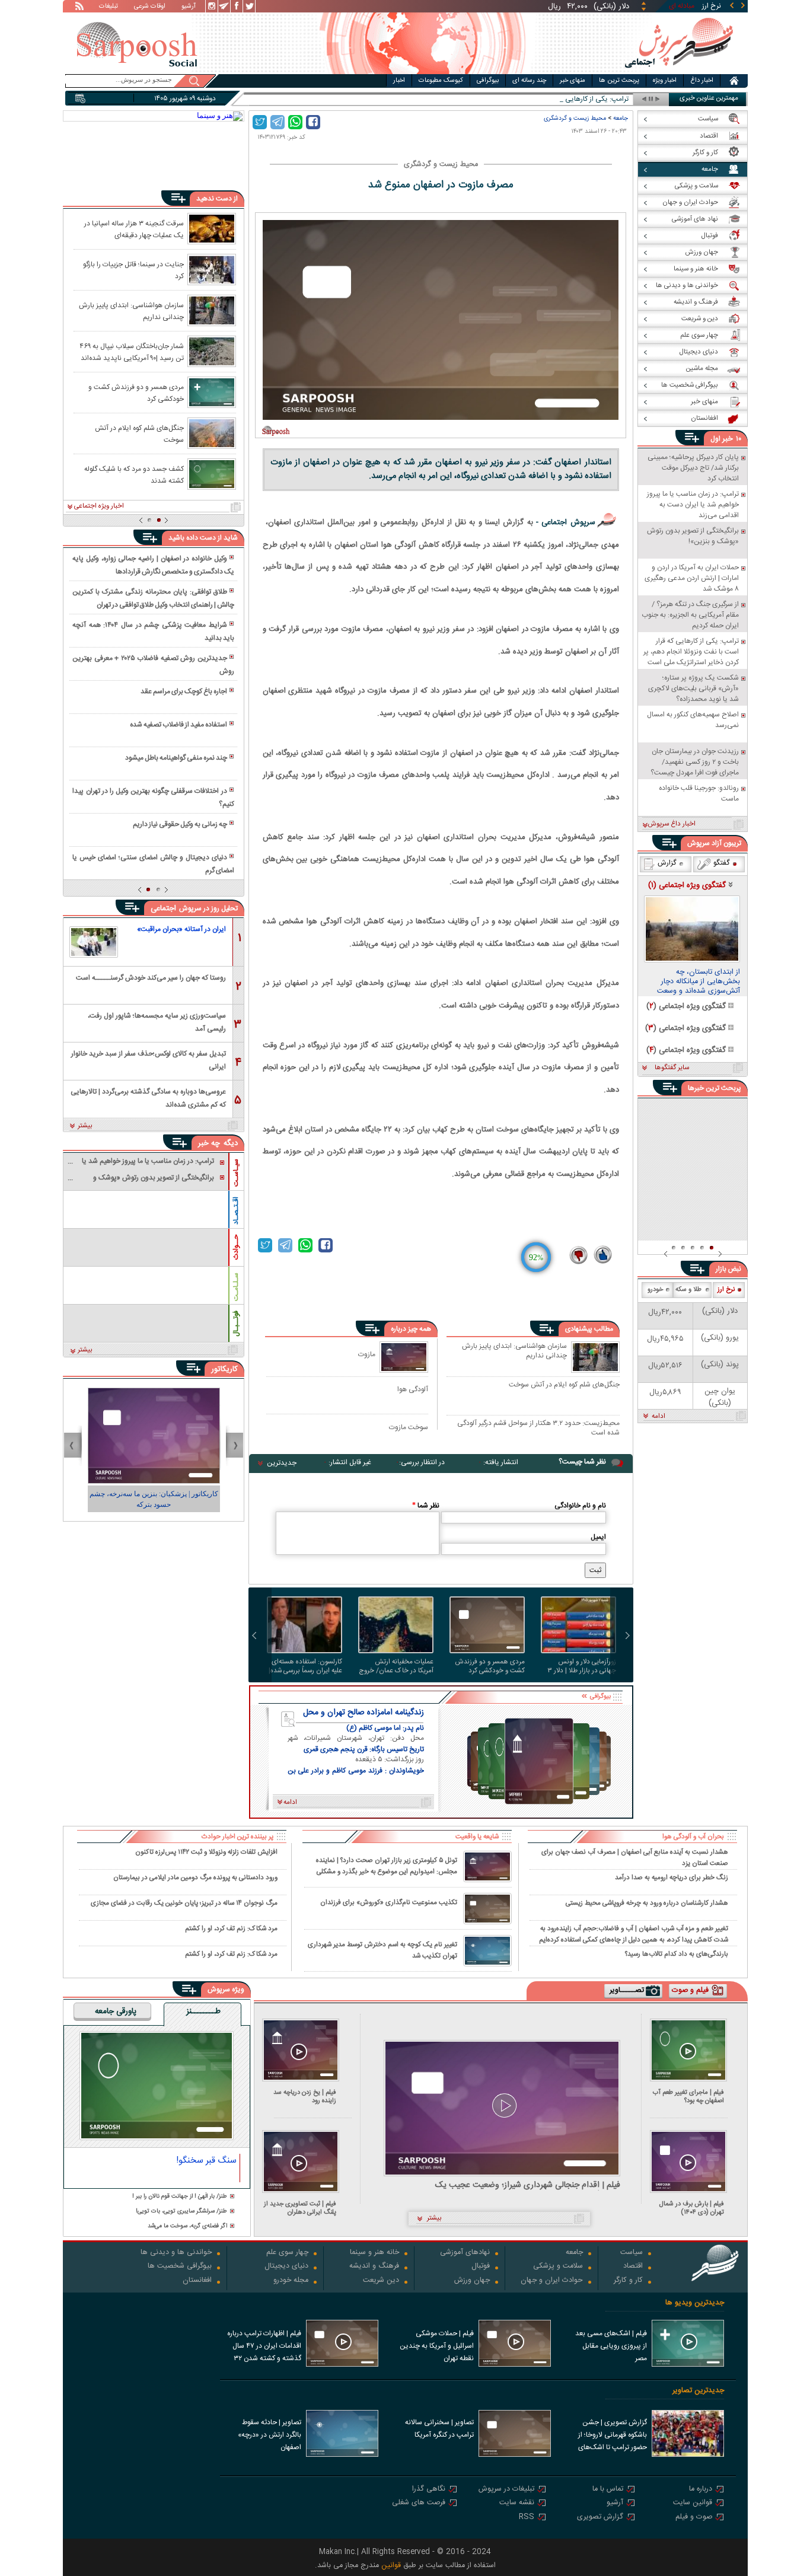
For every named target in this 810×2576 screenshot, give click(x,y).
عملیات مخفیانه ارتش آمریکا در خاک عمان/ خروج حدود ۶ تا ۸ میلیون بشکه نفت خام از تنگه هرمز (396, 1666)
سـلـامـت (236, 1287)
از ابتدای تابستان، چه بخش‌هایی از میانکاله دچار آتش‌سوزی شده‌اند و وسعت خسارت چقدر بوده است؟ (699, 982)
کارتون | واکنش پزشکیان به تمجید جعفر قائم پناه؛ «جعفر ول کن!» (138, 1499)
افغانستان (197, 2281)
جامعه (621, 118)
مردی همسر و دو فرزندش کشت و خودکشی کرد (490, 1666)
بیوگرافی (488, 81)
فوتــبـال (236, 1324)
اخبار (399, 81)
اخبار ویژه (665, 81)
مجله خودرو (291, 2281)
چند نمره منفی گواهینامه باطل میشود (176, 758)
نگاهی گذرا (429, 2490)
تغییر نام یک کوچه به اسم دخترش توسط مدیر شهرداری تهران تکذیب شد (382, 1950)
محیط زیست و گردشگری (575, 118)
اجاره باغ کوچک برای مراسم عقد (184, 691)
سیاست (632, 2253)
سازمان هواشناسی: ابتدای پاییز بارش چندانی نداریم (514, 1351)
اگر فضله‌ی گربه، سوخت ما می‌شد (187, 2226)
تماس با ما (608, 2490)
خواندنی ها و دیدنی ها (176, 2253)
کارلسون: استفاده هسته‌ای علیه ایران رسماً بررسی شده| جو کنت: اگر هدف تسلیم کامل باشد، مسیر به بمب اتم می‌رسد (304, 1666)
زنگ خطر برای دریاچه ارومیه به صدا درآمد (672, 1878)
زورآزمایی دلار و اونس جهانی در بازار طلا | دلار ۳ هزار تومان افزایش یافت (582, 1666)
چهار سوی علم (287, 2253)
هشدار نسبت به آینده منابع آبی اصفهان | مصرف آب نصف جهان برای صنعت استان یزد (635, 1857)
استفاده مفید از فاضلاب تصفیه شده (178, 725)
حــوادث (236, 1247)
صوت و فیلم (694, 2518)
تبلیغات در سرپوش (506, 2490)
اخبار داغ (702, 81)
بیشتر (85, 1126)
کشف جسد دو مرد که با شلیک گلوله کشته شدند (134, 474)
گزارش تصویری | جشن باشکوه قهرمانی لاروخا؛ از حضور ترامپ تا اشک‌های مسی (613, 2436)
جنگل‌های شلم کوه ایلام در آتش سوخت (564, 1385)
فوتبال (481, 2267)
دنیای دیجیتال (286, 2267)
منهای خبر (573, 81)
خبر (728, 439)
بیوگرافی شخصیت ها (180, 2267)
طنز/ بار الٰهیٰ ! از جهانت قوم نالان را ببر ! (180, 2197)
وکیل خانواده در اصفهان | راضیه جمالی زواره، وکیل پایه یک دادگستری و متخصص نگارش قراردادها (153, 565)
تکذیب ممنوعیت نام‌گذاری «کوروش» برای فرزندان (389, 1903)
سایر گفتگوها (672, 1068)
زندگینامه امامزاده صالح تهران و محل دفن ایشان (363, 1713)
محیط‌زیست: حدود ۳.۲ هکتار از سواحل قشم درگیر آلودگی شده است (538, 1428)
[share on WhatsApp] (295, 122)
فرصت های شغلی (419, 2503)
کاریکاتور (224, 1369)
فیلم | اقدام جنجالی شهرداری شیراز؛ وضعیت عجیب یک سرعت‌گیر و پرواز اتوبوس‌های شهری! (528, 2186)
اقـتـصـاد (236, 1211)
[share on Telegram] (278, 122)
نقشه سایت (517, 2503)
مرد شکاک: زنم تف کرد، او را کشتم (231, 1929)
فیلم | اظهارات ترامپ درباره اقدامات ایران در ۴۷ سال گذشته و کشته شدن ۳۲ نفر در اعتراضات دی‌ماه (264, 2347)
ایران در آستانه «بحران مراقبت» (181, 929)
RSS (527, 2518)
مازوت (367, 1354)
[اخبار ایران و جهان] (679, 71)
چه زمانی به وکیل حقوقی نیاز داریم (180, 824)
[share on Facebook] (313, 122)
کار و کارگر (628, 2281)
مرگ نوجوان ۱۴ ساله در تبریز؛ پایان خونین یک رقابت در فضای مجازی (184, 1903)
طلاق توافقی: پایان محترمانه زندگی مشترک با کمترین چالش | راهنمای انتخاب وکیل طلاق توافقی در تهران (153, 598)
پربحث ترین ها (619, 81)
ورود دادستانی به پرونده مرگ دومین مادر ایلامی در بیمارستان (195, 1878)
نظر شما (426, 1506)
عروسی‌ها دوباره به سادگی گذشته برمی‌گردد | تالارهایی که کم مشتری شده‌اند (148, 1097)
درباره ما (701, 2490)
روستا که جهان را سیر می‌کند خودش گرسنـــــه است (151, 978)
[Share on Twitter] (260, 122)
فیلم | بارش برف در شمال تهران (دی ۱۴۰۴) (692, 2208)
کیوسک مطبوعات (441, 81)
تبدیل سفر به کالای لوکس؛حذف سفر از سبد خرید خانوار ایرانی (149, 1059)
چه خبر (209, 1143)
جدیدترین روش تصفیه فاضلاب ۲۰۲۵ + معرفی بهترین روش (153, 665)
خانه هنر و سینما (374, 2253)
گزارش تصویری (600, 2518)
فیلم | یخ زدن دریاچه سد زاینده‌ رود (305, 2097)
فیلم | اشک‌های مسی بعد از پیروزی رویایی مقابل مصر (611, 2346)
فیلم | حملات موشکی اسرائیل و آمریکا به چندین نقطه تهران (437, 2346)
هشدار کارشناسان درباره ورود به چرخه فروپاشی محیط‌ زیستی (647, 1903)
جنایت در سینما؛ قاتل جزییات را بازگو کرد (133, 270)
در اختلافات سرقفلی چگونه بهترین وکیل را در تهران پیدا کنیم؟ (153, 798)
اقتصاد (633, 2267)
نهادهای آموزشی (465, 2253)
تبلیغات (109, 7)
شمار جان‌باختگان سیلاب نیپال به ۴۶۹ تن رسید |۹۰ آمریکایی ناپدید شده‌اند (132, 352)
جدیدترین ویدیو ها (695, 2303)
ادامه (658, 1417)
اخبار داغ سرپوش (672, 824)
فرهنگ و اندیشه (374, 2267)
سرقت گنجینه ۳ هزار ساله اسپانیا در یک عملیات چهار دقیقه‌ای (134, 229)
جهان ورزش (472, 2281)
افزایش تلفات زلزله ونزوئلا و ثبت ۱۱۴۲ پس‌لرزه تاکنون (206, 1852)
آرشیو (189, 7)
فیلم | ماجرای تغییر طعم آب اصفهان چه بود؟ (688, 2097)
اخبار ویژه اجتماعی (99, 506)
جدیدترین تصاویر (698, 2391)
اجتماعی (163, 908)
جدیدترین (282, 1463)
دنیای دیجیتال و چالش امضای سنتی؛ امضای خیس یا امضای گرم (153, 864)
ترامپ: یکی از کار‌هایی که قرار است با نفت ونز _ (561, 99)
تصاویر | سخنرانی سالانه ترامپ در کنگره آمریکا (439, 2429)
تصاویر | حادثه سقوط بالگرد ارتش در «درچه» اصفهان (270, 2435)
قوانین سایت (693, 2503)
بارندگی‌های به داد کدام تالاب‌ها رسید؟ (677, 1954)
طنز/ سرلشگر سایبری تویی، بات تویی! (181, 2212)
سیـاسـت (236, 1173)
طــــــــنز (203, 2012)
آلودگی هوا (413, 1389)
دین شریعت (381, 2281)
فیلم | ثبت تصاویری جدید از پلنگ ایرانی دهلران (300, 2208)
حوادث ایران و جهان (552, 2281)
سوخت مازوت (409, 1427)
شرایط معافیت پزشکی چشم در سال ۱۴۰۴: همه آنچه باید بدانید (153, 632)
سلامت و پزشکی (558, 2267)
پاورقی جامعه (116, 2012)
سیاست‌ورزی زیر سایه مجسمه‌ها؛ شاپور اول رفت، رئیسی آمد (157, 1021)
